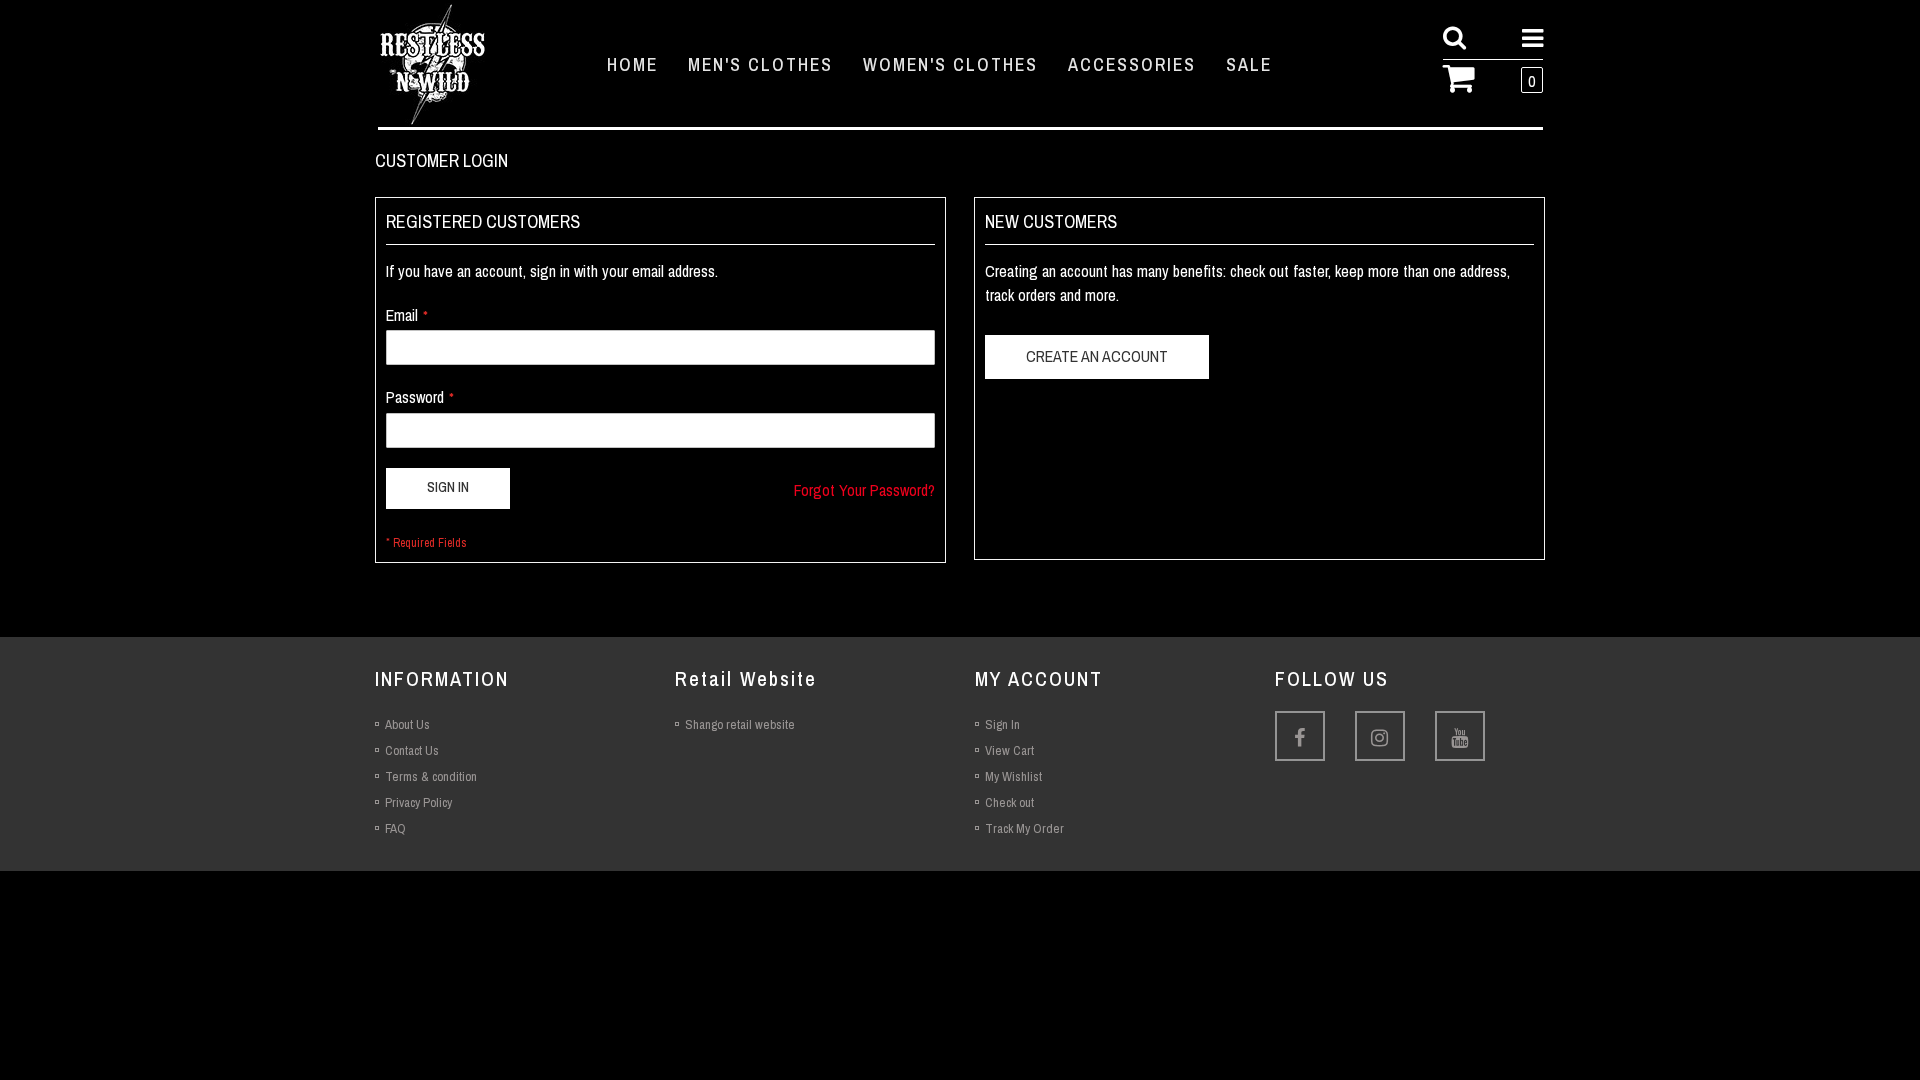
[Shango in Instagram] (1380, 736)
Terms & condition (431, 776)
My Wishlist (1013, 776)
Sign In (1002, 724)
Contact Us (412, 750)
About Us (407, 724)
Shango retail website (740, 724)
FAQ (395, 828)
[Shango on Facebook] (1300, 736)
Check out (1009, 802)
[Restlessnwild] (474, 64)
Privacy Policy (418, 802)
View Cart (1009, 750)
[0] (1466, 76)
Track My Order (1024, 828)
